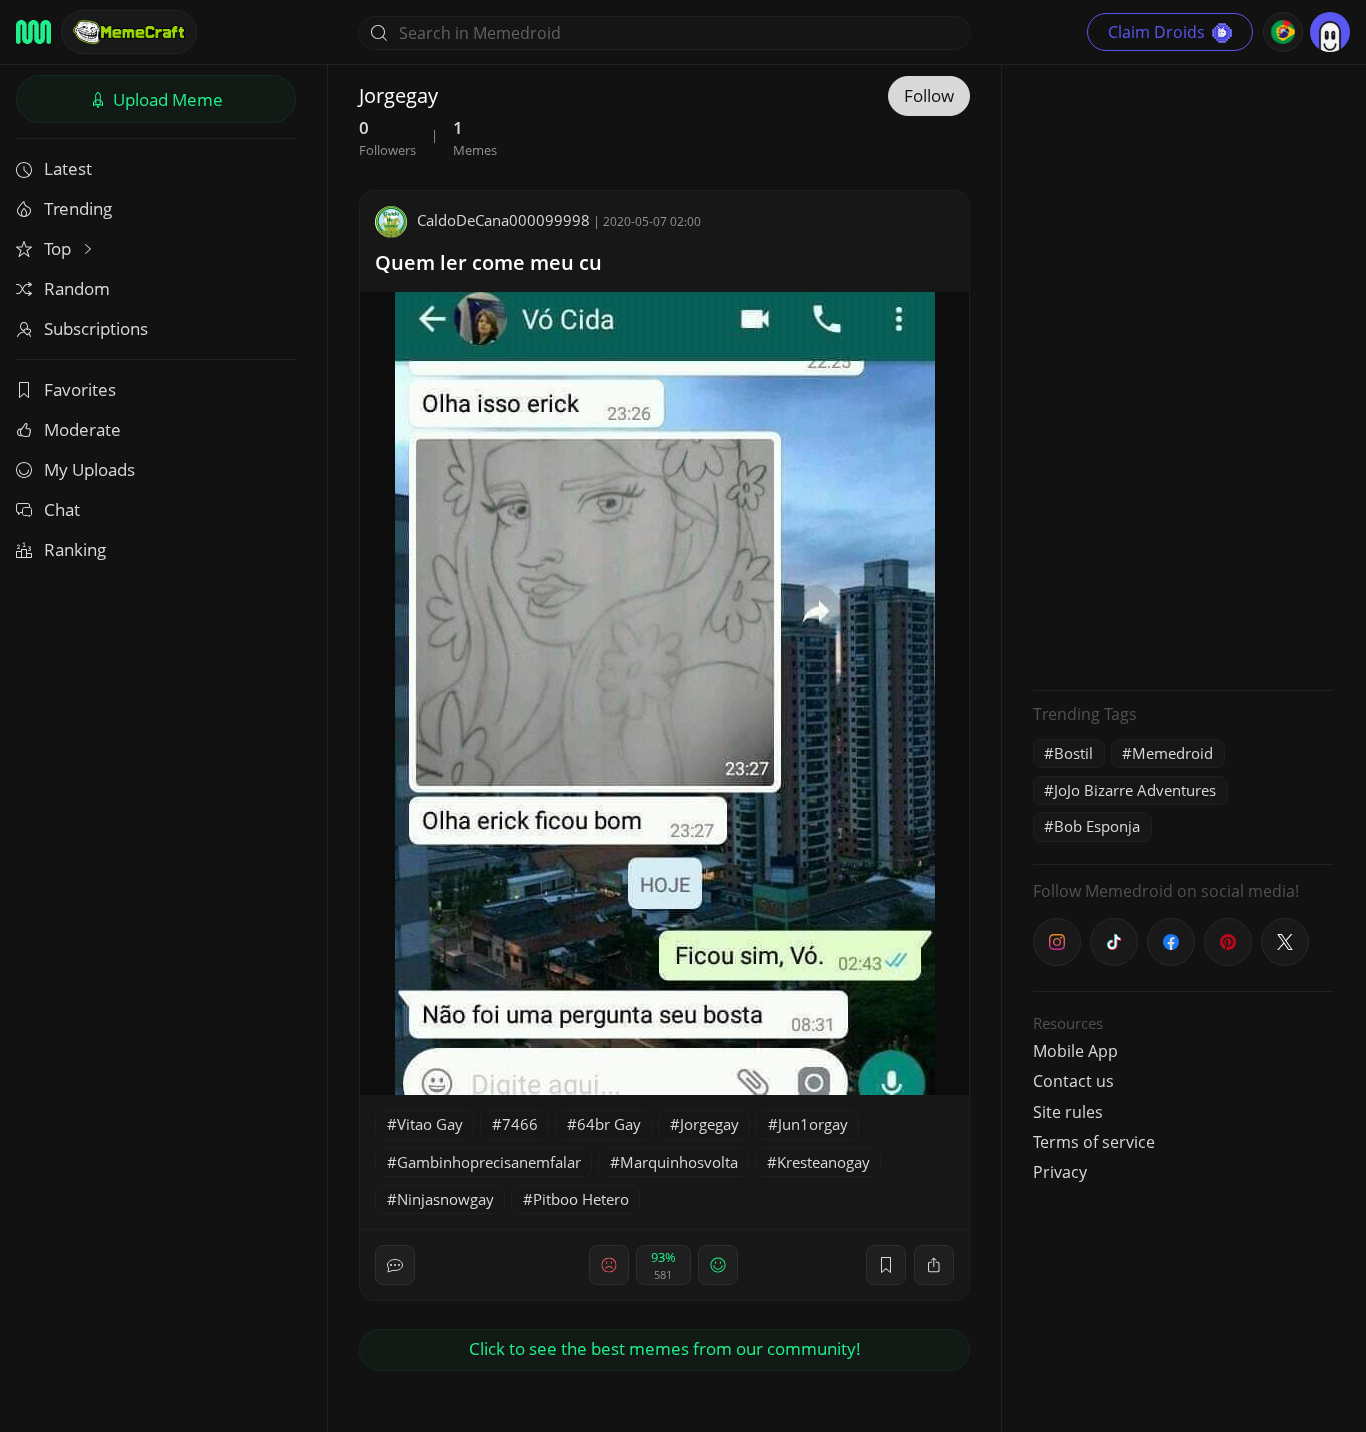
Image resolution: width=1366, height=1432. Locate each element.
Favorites (80, 389)
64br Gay (609, 1124)
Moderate (82, 429)
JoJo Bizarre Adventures (1135, 790)
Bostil (1073, 753)
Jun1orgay (813, 1124)
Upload (166, 99)
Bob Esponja (1097, 826)
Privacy (1060, 1172)
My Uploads (89, 469)
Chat (62, 509)
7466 (520, 1124)
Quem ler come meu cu (488, 262)
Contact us (1073, 1081)
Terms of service (1094, 1142)
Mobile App (1075, 1051)
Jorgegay (709, 1124)
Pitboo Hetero (581, 1199)
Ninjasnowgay (445, 1199)
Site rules (1068, 1112)
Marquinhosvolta (679, 1162)
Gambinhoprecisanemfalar (489, 1162)
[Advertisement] (1183, 375)
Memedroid (1172, 753)
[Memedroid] (33, 32)
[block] (934, 1265)
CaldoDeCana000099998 (503, 220)
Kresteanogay (823, 1162)
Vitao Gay (430, 1124)
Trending (78, 208)
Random (77, 288)
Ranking (75, 549)
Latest (68, 168)
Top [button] (59, 248)
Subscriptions (96, 328)
